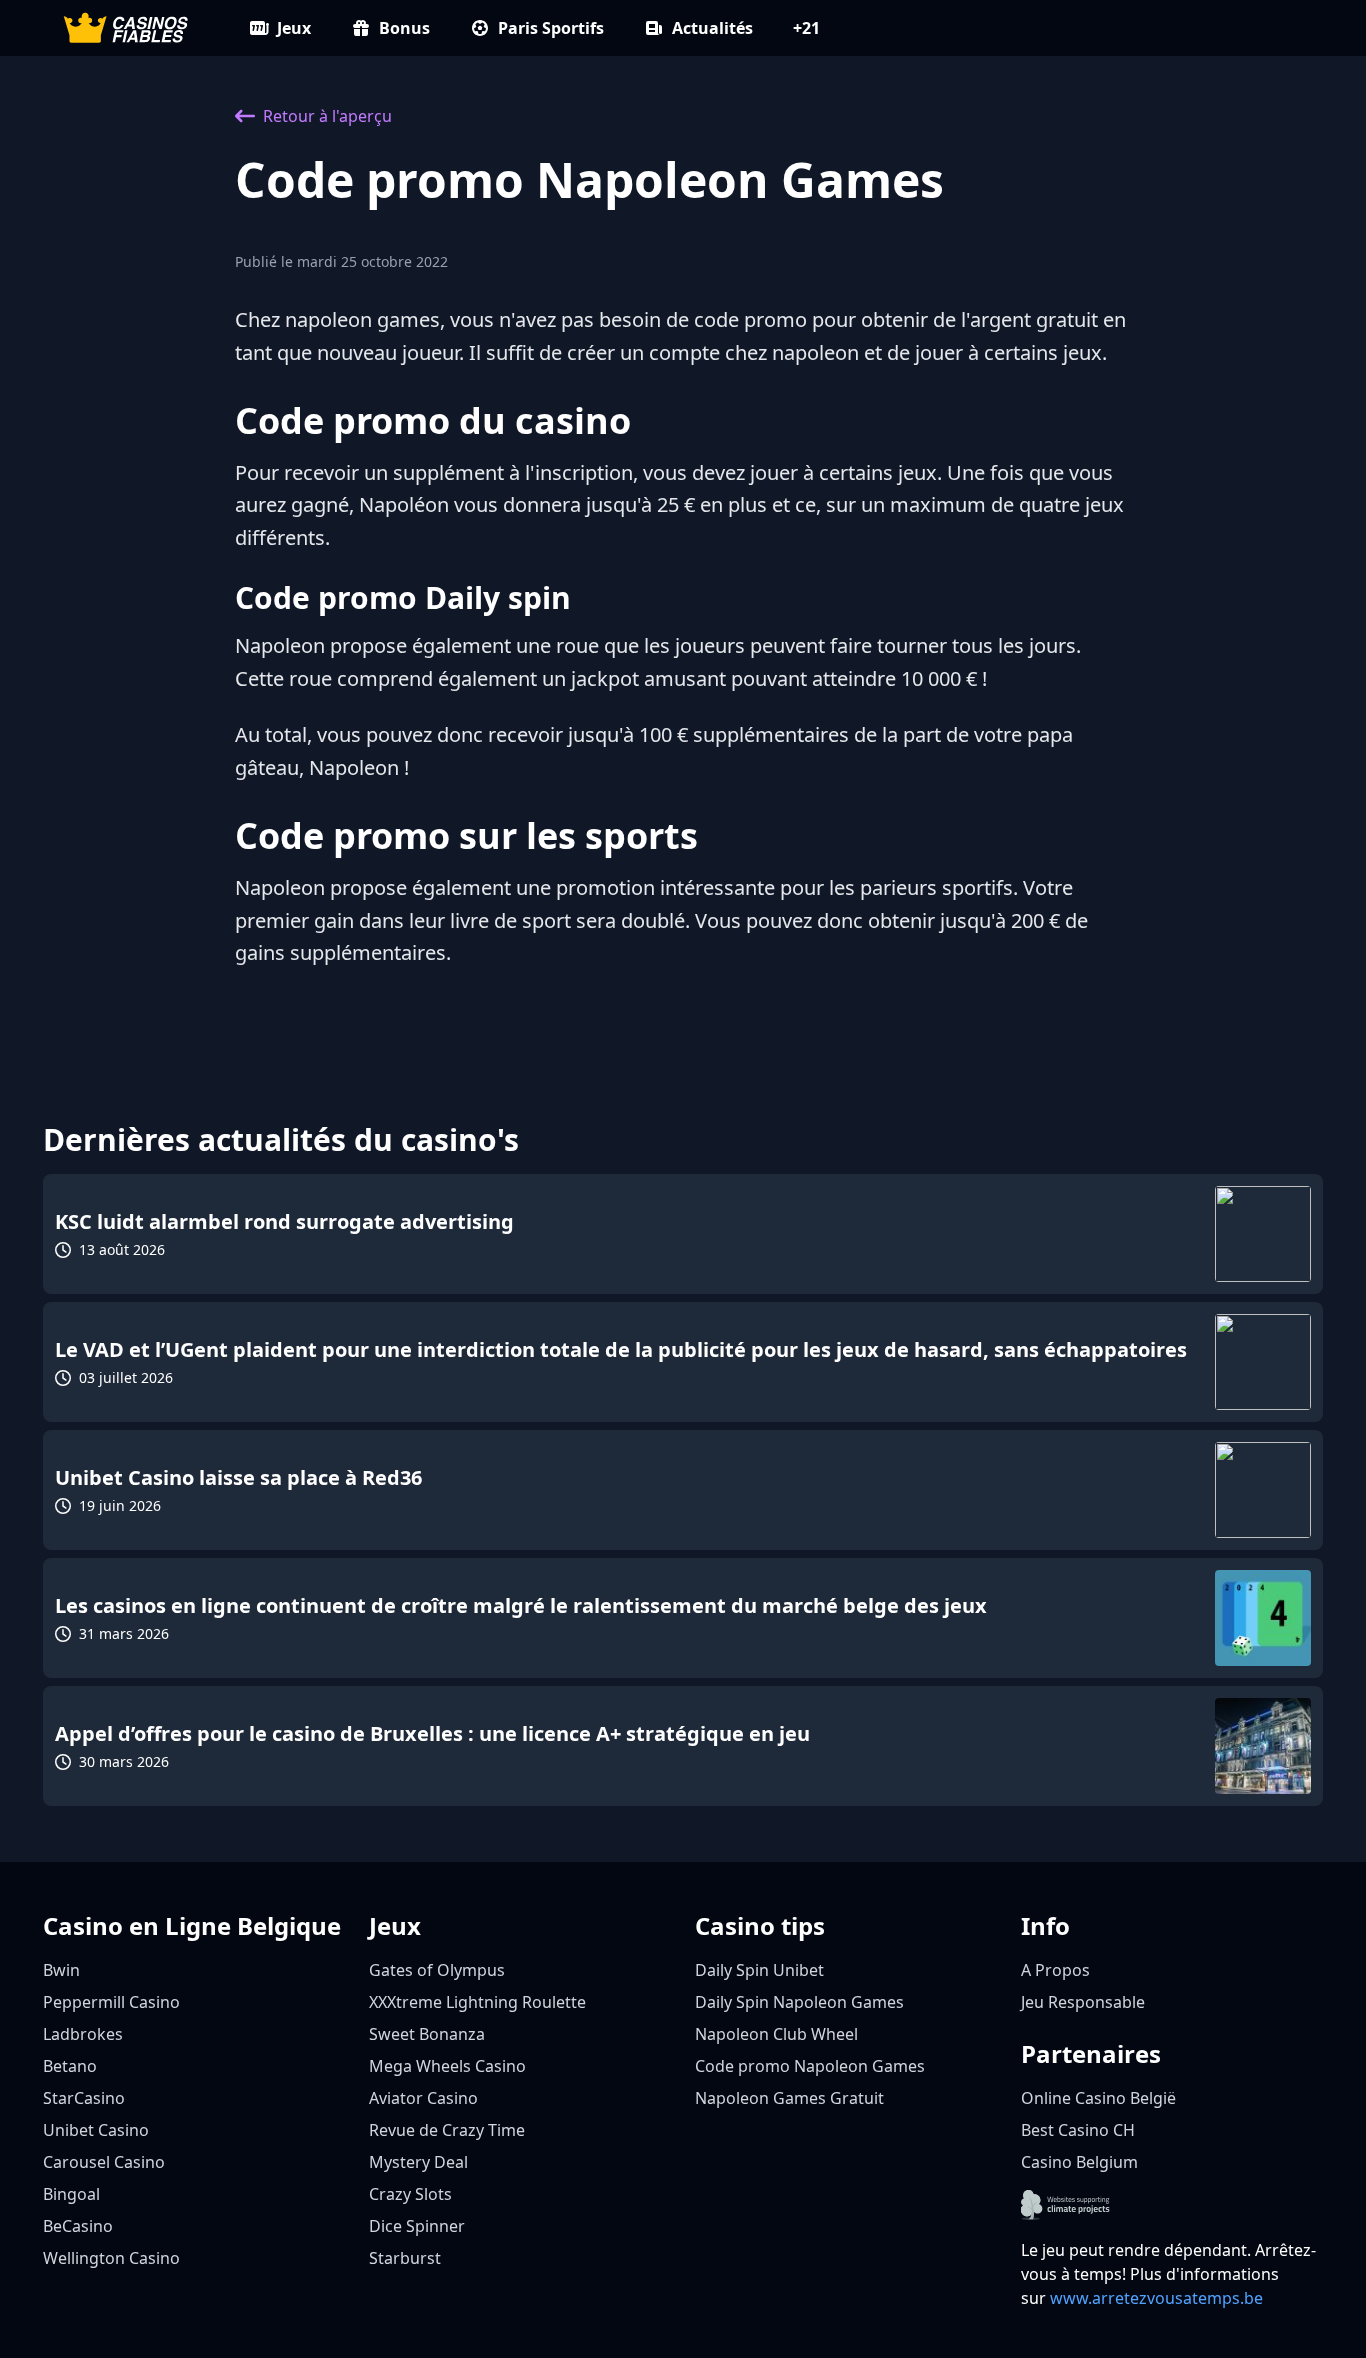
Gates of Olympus (437, 1970)
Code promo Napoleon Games (810, 2066)
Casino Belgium (1079, 2162)
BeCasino (78, 2226)
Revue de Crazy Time (447, 2130)
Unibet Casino (96, 2130)
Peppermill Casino (111, 2002)
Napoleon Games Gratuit (789, 2098)
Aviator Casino (423, 2098)
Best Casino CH (1078, 2130)
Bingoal (71, 2194)
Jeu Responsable (1083, 2002)
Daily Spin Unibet (759, 1970)
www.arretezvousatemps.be (1156, 2298)
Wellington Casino (111, 2258)
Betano (70, 2066)
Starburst (405, 2258)
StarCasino (84, 2098)
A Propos (1055, 1970)
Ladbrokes (83, 2034)
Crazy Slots (410, 2194)
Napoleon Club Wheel (776, 2034)
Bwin (61, 1970)
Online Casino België (1098, 2098)
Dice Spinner (417, 2226)
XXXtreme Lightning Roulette (477, 2002)
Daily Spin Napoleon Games (799, 2002)
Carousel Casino (104, 2162)
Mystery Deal (418, 2162)
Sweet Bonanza (427, 2034)
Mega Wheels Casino (447, 2066)
